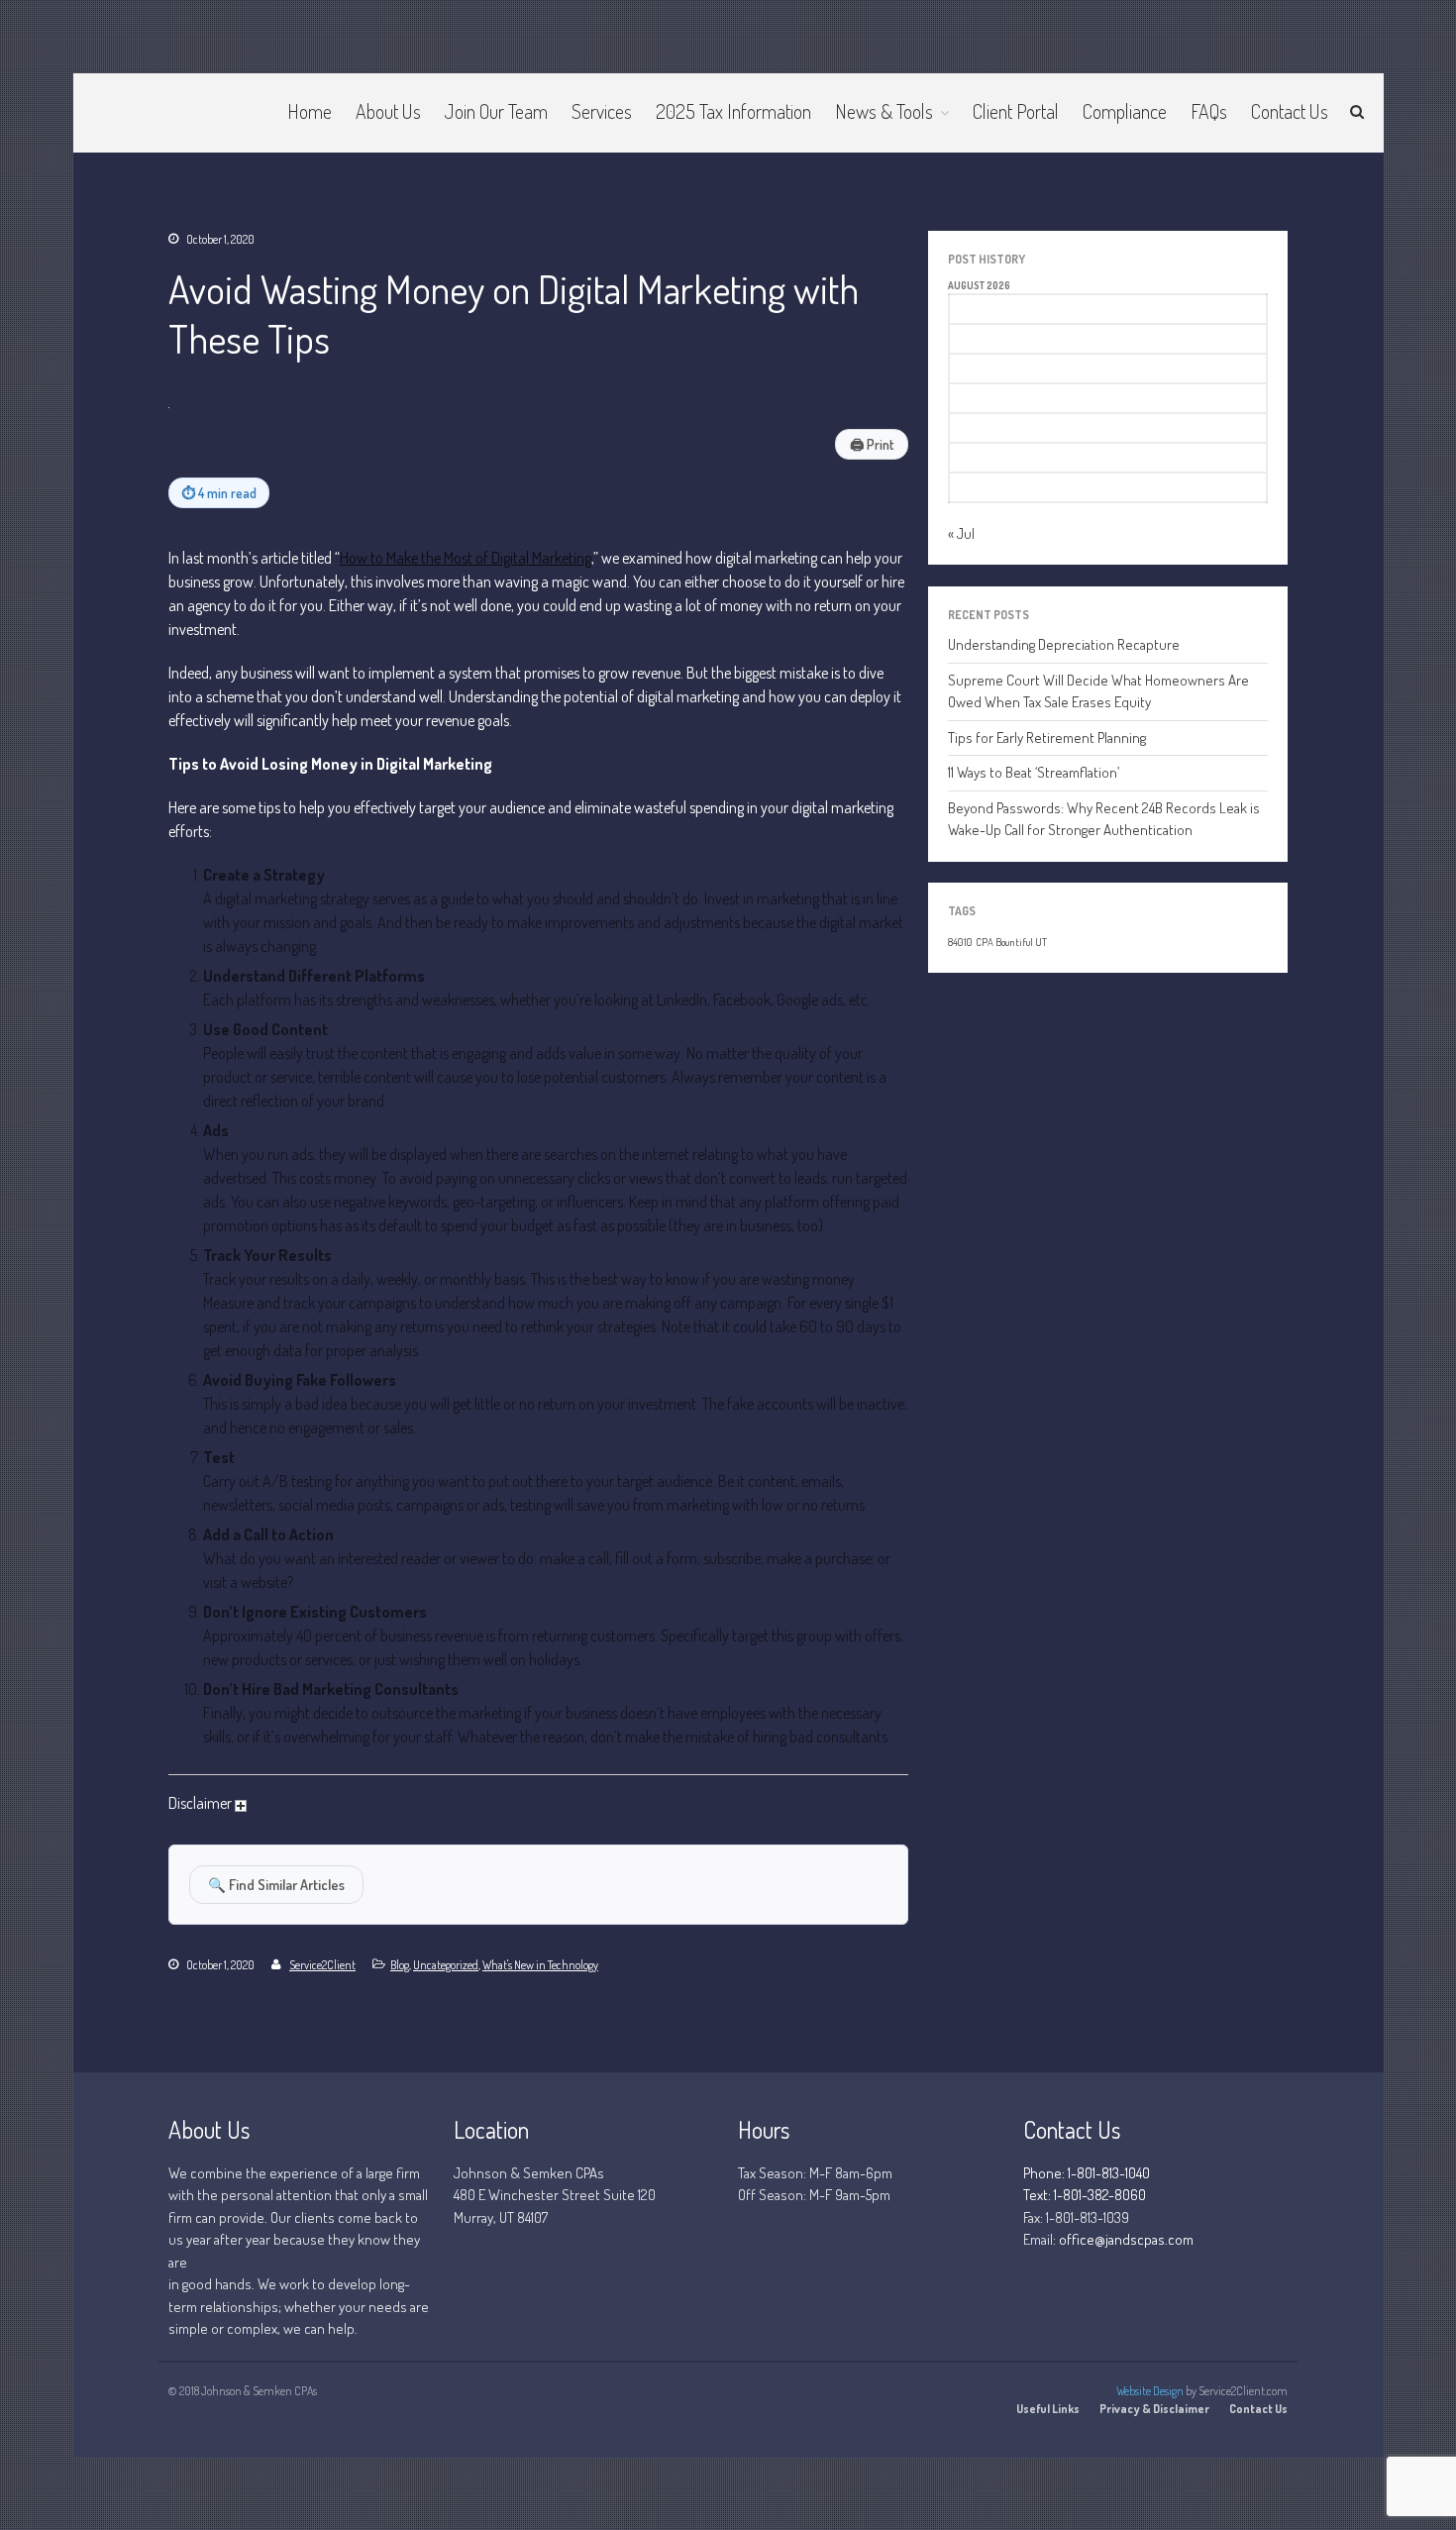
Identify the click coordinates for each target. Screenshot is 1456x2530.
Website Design (1150, 2391)
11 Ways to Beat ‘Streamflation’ (1034, 772)
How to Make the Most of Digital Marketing (466, 558)
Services (602, 111)
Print (872, 444)
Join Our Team (496, 111)
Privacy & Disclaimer (1154, 2409)
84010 (960, 942)
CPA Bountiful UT (1011, 942)
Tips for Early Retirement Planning (1047, 738)
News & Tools (884, 111)
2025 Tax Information (733, 111)
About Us (388, 111)
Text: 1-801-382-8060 (1085, 2195)
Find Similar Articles (276, 1884)
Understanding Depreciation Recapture (1064, 644)
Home (310, 111)
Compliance (1125, 111)
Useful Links (1048, 2409)
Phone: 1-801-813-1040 (1087, 2173)
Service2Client (322, 1965)
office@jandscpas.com (1126, 2239)
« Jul (961, 533)
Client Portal (1016, 111)
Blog (400, 1965)
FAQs (1209, 111)
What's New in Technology (540, 1965)
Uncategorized (446, 1965)
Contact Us (1290, 111)
